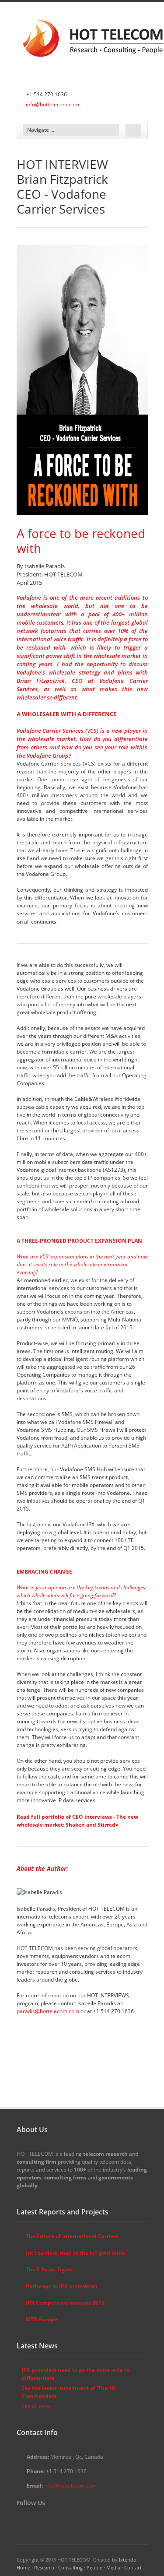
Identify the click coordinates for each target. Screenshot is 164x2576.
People (94, 2567)
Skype (61, 2519)
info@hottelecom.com (52, 104)
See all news (37, 2406)
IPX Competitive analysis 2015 (65, 2303)
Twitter (22, 2519)
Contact (133, 2567)
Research (44, 2567)
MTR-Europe (42, 2319)
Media (113, 2567)
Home (23, 2567)
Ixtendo (128, 2560)
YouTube (48, 2519)
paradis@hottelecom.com (49, 2011)
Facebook (35, 2519)
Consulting (70, 2567)
